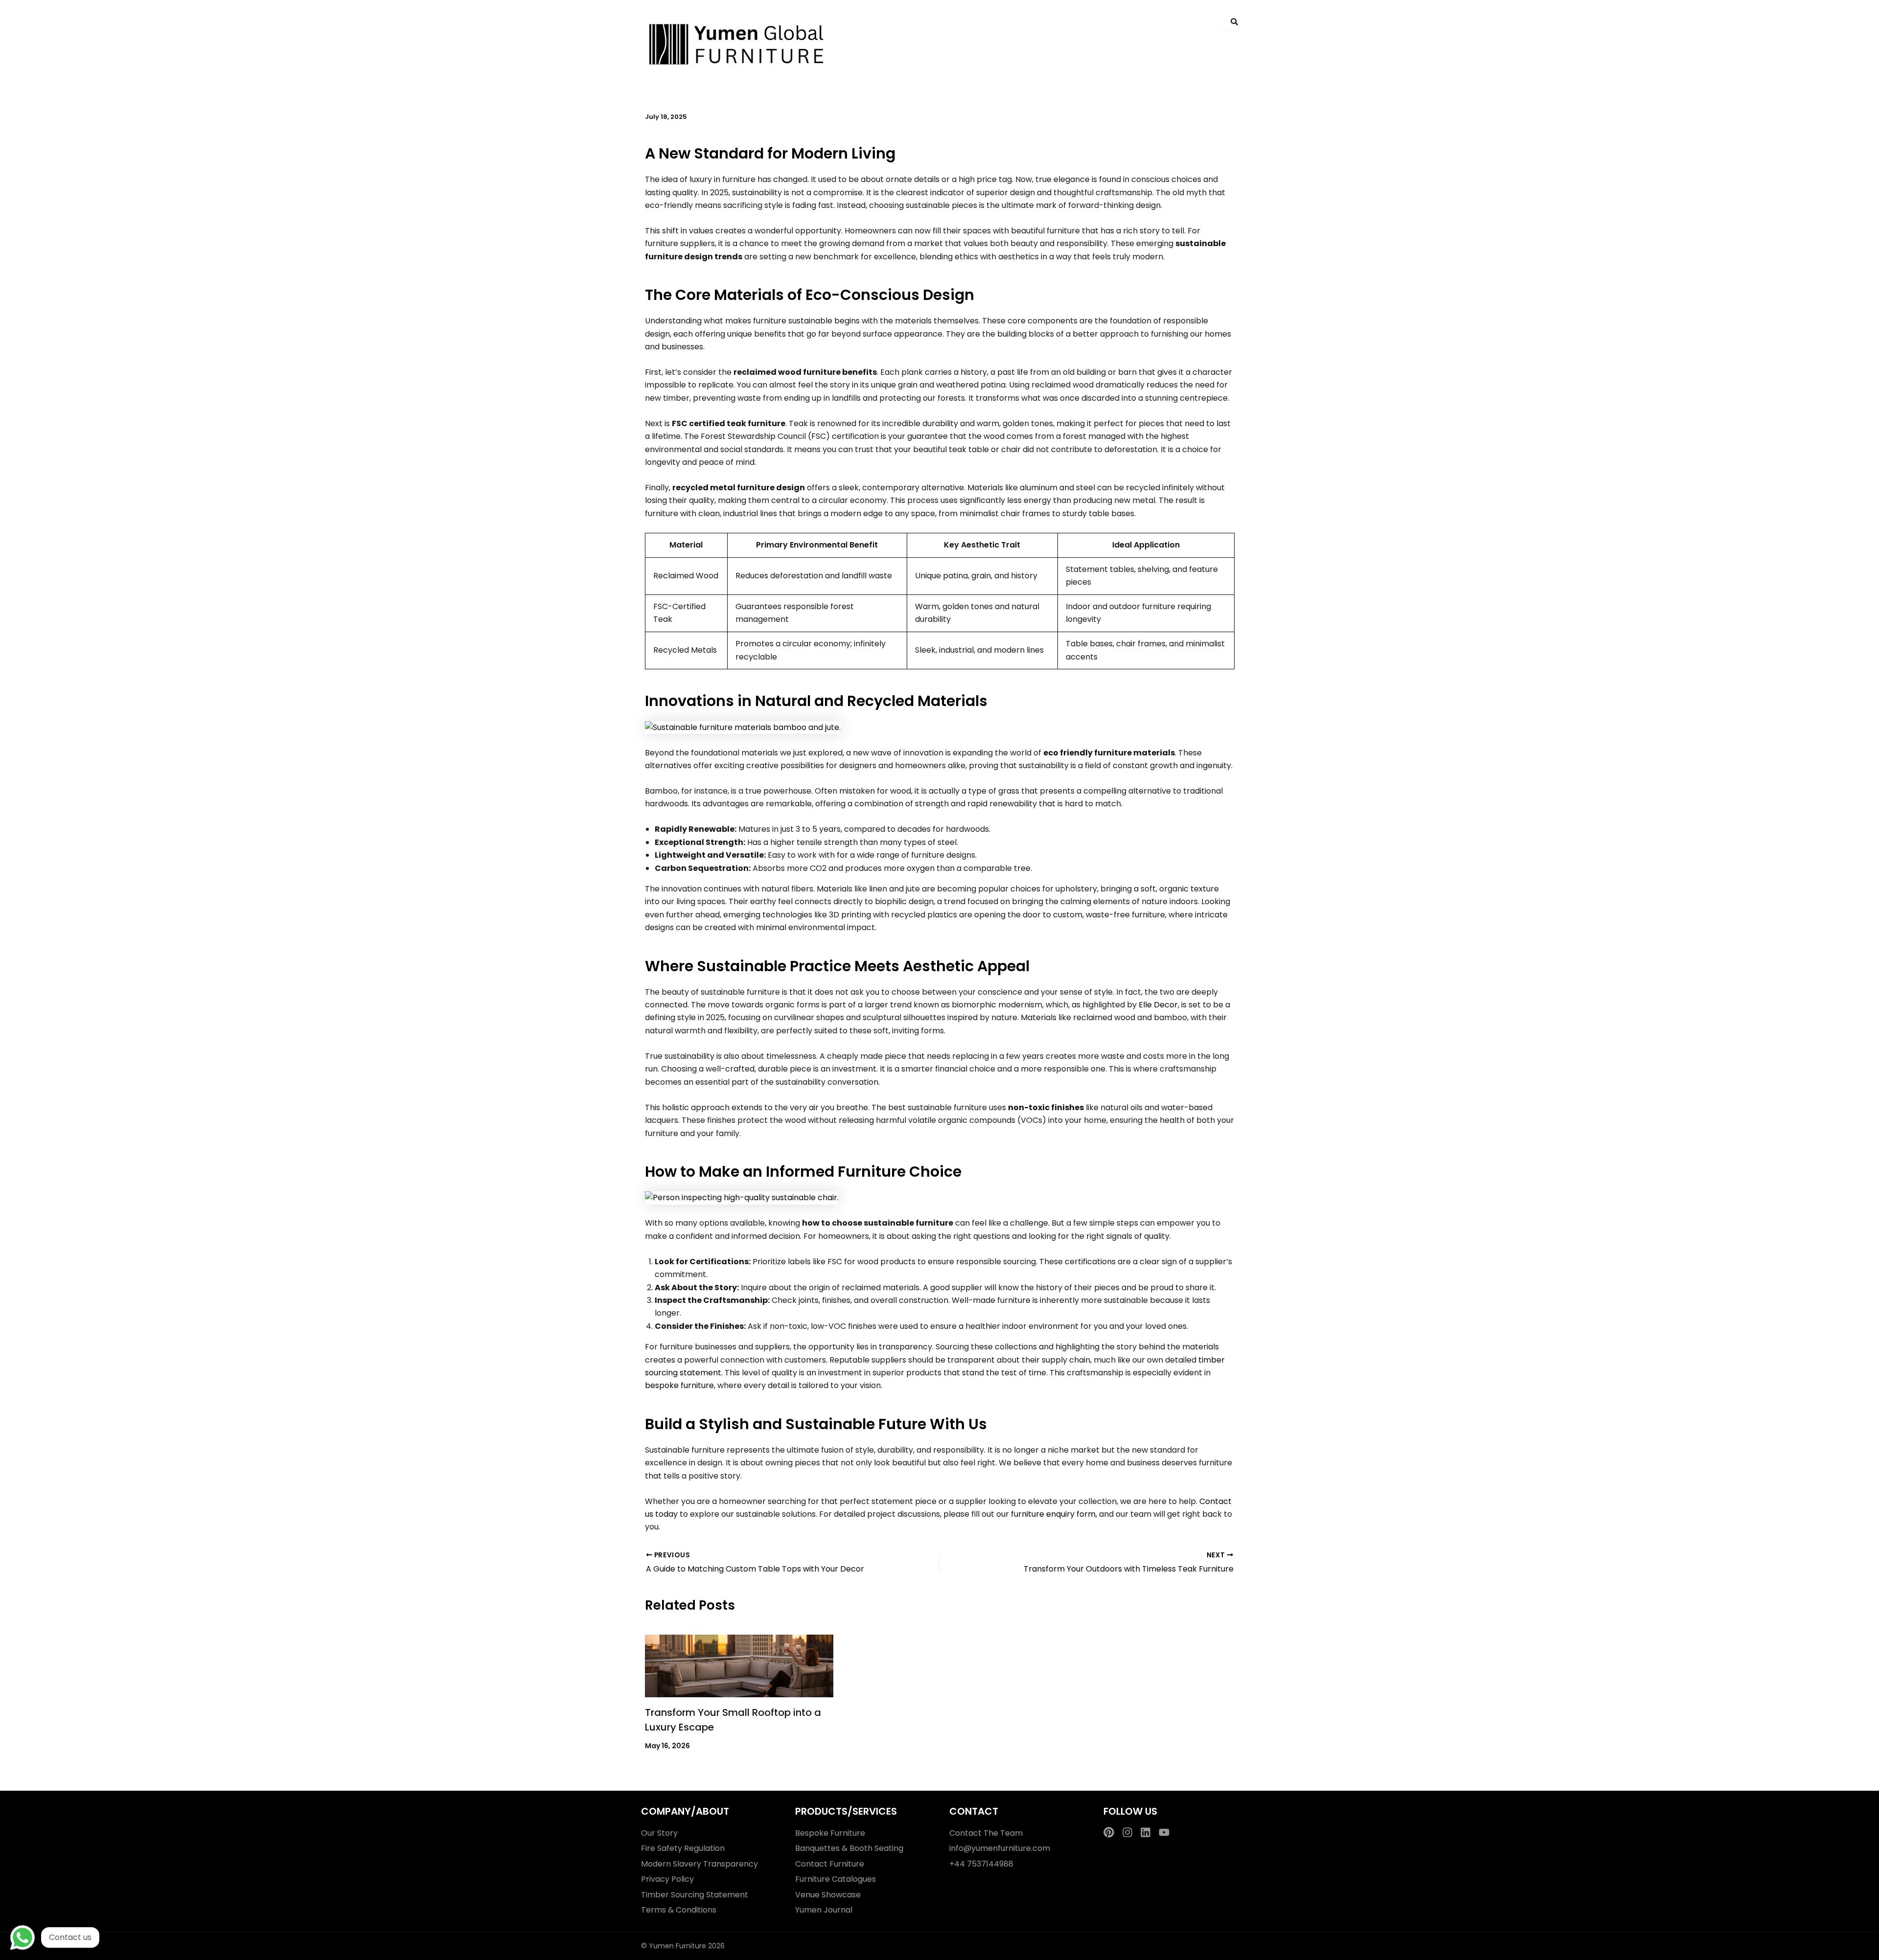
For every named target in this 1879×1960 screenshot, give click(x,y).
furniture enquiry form (1053, 1514)
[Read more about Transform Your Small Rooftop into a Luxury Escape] (739, 1666)
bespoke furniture (679, 1385)
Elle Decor (1158, 1005)
